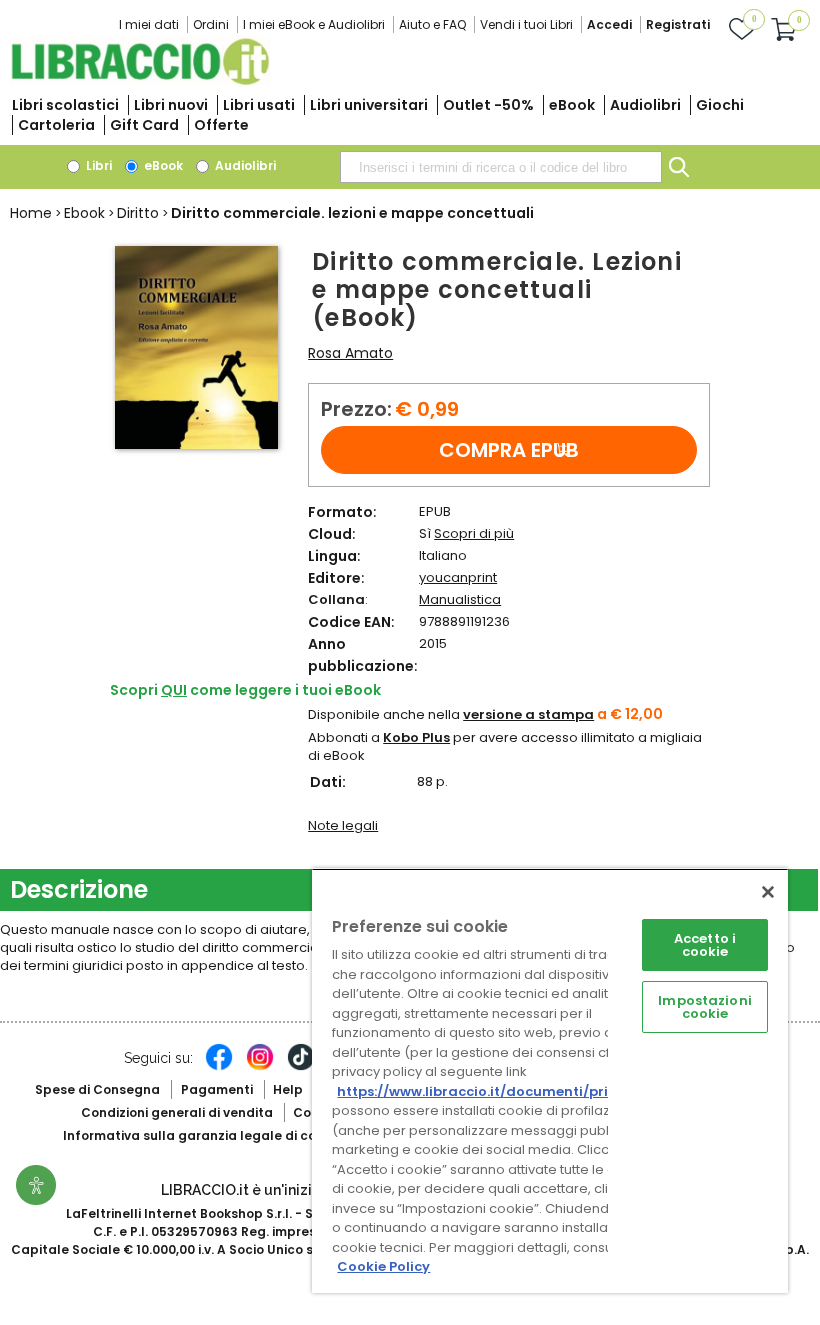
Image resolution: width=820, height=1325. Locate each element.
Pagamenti (217, 1089)
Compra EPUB (509, 450)
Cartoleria (56, 125)
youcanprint (458, 577)
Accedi (609, 24)
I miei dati (149, 24)
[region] (550, 1080)
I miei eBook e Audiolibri (314, 24)
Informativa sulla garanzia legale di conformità (218, 1135)
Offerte (221, 125)
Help (288, 1089)
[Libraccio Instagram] (260, 1067)
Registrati (678, 24)
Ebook (84, 213)
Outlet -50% (488, 105)
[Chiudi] (768, 892)
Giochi (720, 105)
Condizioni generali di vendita (177, 1112)
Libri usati (259, 105)
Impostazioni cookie (705, 1007)
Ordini (211, 24)
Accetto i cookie (705, 945)
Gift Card (144, 125)
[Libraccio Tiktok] (301, 1067)
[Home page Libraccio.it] (140, 80)
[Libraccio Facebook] (219, 1067)
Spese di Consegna (97, 1089)
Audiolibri (645, 105)
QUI (174, 690)
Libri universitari (369, 105)
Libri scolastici (65, 105)
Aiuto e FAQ (432, 24)
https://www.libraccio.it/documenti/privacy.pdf (503, 1091)
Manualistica (460, 599)
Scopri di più (474, 533)
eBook (572, 105)
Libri (97, 165)
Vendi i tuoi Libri (526, 24)
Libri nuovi (171, 105)
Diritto (138, 213)
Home (31, 213)
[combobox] (501, 167)
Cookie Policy (383, 1266)
